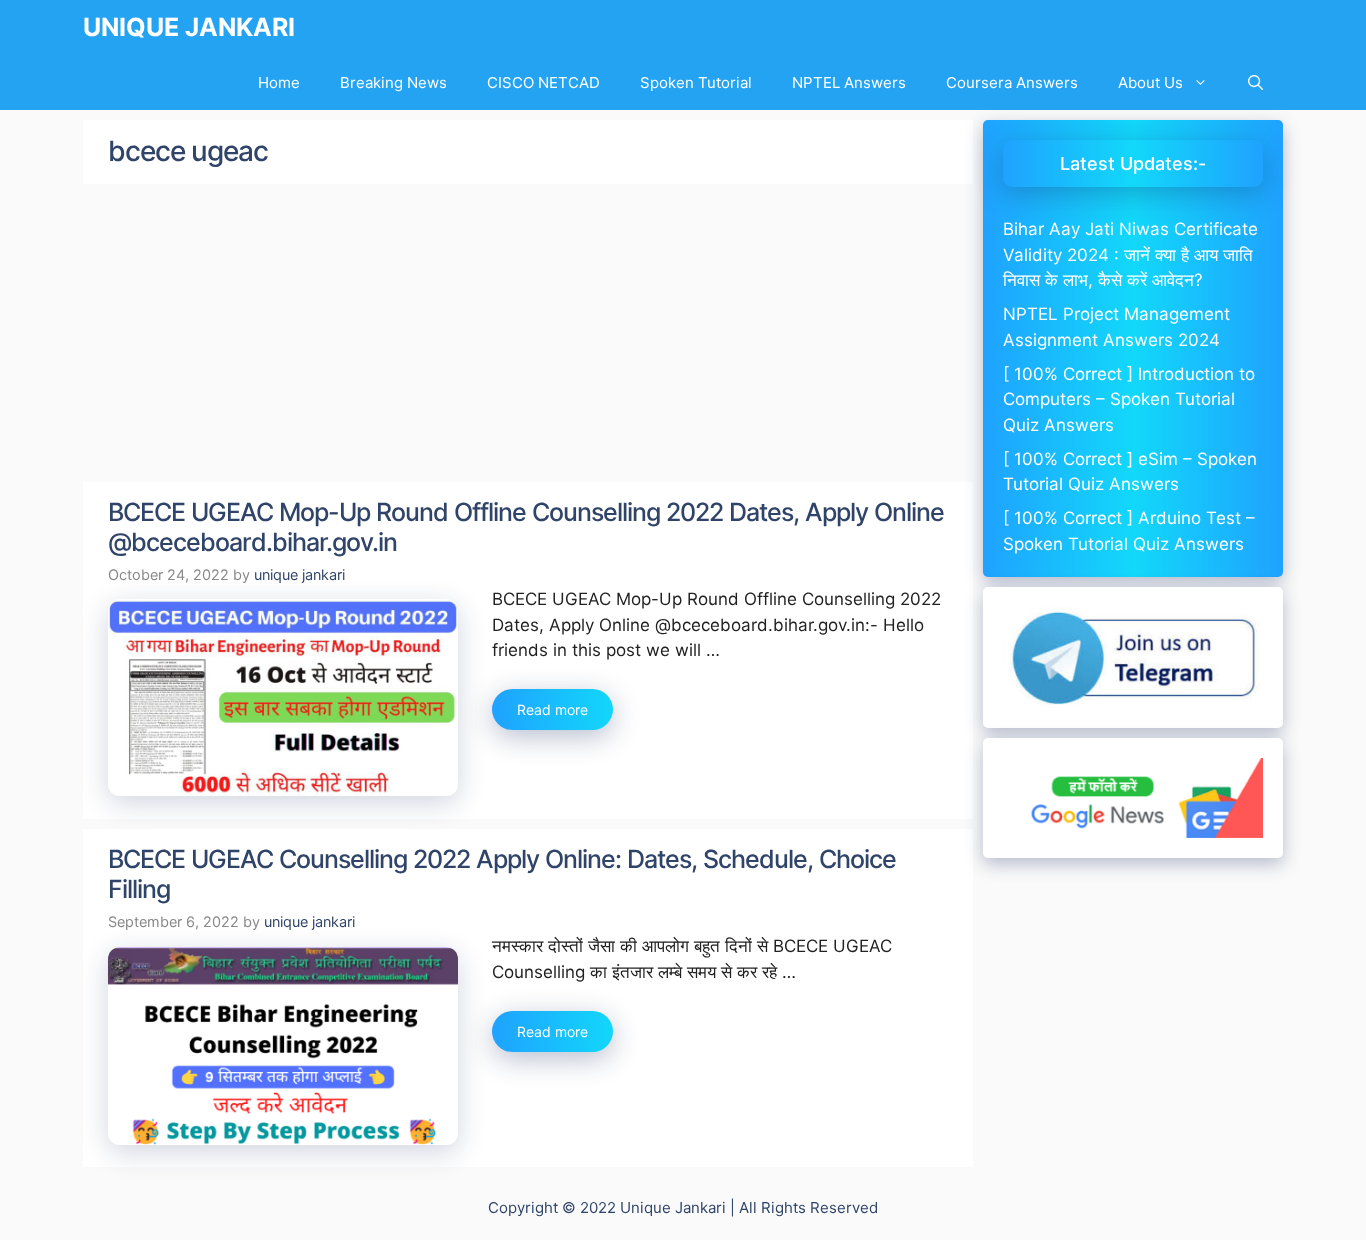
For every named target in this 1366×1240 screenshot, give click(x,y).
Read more (552, 709)
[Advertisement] (528, 334)
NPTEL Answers (849, 82)
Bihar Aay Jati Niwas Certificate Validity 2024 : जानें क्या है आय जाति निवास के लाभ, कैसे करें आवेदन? (1130, 254)
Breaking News (393, 82)
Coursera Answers (1012, 82)
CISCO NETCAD (543, 82)
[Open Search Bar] (1255, 82)
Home (279, 82)
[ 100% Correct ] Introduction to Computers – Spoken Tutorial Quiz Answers (1129, 399)
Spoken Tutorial (696, 82)
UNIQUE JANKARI (189, 27)
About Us (1150, 82)
